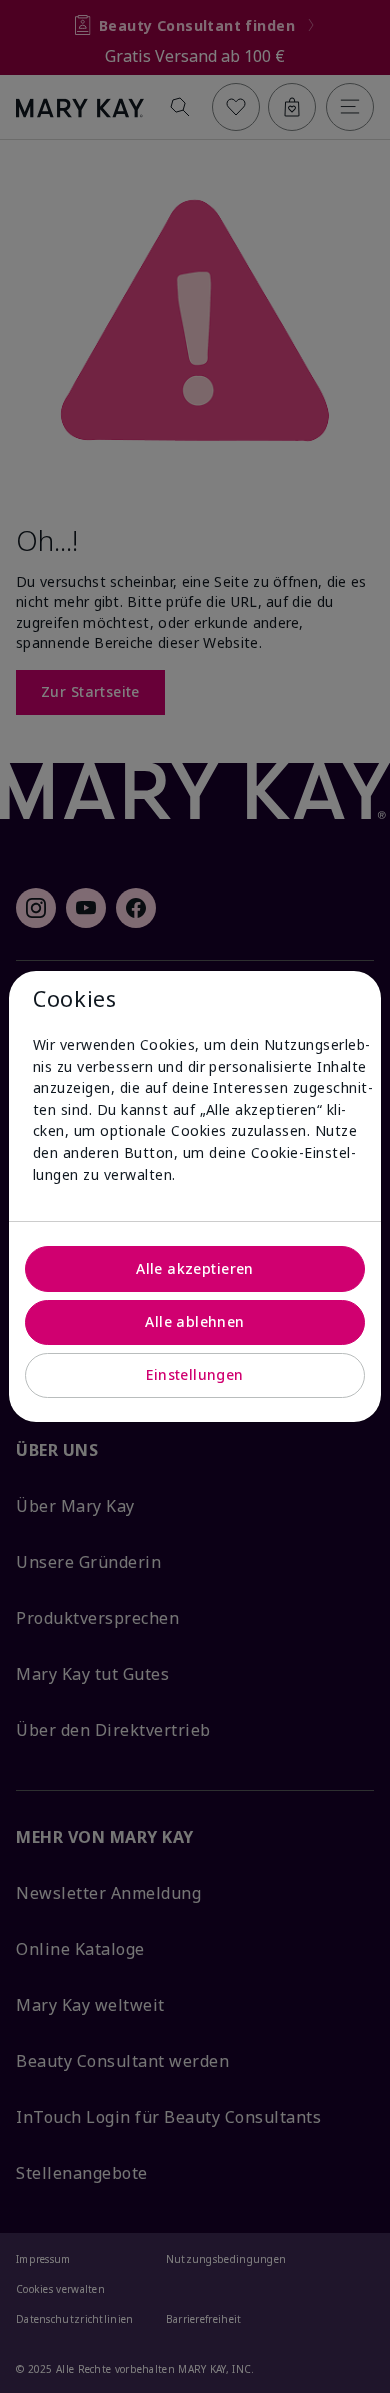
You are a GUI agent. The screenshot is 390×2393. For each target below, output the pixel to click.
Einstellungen (194, 1374)
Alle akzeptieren (195, 1268)
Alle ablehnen (194, 1321)
